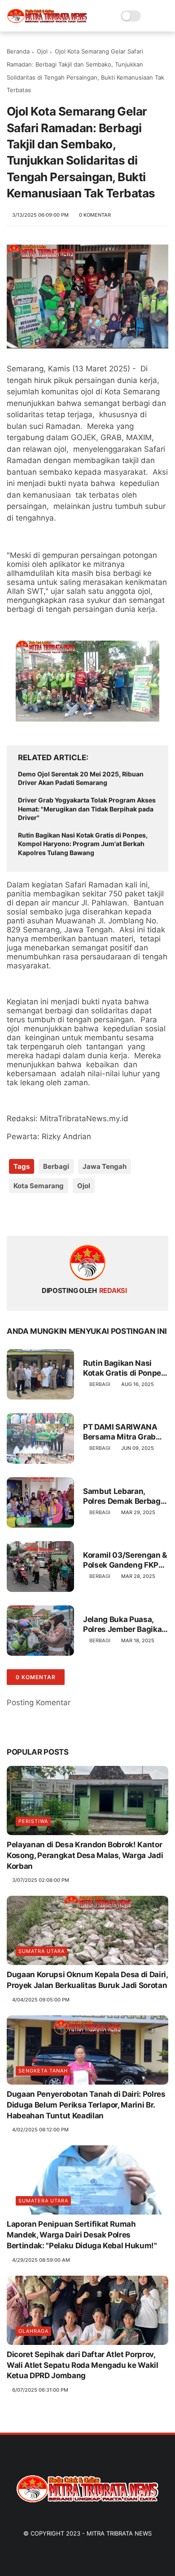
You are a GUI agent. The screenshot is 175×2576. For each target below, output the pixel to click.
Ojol (42, 51)
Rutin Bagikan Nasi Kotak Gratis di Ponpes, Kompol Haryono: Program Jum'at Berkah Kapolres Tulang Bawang (83, 844)
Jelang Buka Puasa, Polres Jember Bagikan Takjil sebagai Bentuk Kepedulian (125, 1624)
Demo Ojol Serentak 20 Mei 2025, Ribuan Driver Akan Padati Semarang (81, 778)
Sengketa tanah (43, 2071)
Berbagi (56, 1166)
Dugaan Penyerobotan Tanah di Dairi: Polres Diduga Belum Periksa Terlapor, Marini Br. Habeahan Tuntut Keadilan (86, 2105)
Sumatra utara (42, 1951)
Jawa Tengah (105, 1166)
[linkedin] (86, 1214)
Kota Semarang (39, 1186)
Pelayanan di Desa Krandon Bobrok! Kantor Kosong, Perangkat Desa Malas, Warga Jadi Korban (85, 1855)
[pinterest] (68, 1214)
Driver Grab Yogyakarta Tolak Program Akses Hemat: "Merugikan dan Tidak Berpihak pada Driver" (87, 809)
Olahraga (33, 2331)
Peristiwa (33, 1821)
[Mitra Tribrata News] (47, 21)
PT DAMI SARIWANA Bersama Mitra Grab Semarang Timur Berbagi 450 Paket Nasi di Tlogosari (120, 1432)
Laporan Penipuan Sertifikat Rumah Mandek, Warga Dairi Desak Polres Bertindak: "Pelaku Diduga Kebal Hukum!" (82, 2235)
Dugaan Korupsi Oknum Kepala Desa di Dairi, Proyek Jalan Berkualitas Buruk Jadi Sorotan (87, 1980)
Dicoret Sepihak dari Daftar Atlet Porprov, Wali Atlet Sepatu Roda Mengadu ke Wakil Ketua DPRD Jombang (83, 2365)
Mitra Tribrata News (119, 2533)
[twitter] (33, 1214)
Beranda (18, 51)
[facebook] (15, 1214)
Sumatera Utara (43, 2201)
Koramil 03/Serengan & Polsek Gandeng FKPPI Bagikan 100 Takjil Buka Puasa (125, 1560)
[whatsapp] (50, 1214)
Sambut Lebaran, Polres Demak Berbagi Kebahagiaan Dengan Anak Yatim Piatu (123, 1496)
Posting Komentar (39, 1702)
